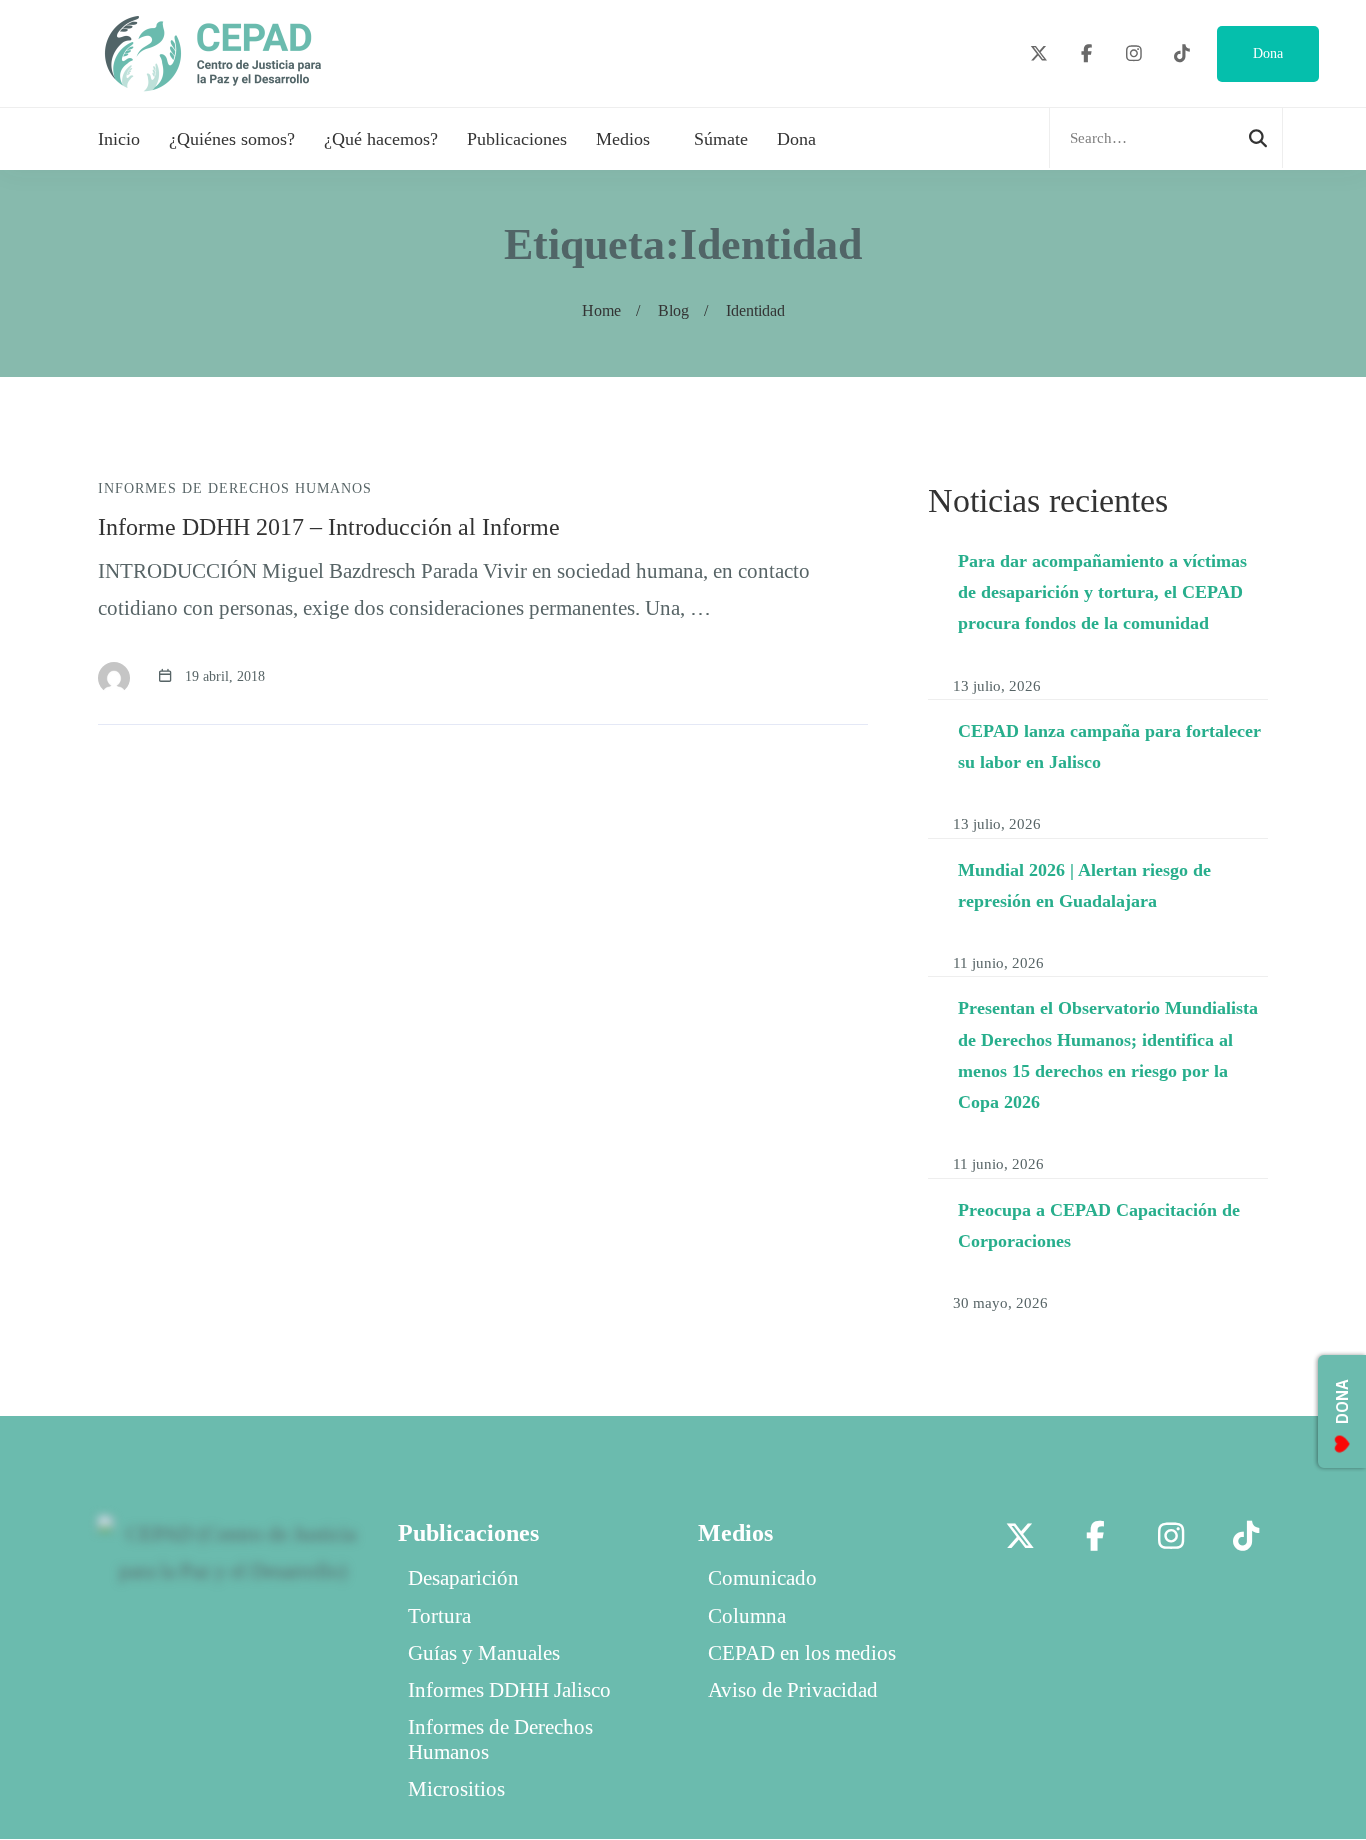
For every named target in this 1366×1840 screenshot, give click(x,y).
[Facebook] (1087, 54)
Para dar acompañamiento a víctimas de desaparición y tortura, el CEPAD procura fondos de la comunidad (1102, 592)
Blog (673, 310)
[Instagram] (1134, 54)
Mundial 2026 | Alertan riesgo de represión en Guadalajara (1084, 884)
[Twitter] (1039, 54)
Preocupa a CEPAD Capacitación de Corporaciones (1099, 1225)
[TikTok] (1182, 54)
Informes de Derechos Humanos (235, 488)
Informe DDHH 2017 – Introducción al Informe (329, 527)
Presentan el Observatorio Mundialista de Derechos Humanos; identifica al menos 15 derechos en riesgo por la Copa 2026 (1108, 1055)
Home (601, 310)
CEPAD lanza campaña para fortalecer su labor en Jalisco (1109, 746)
